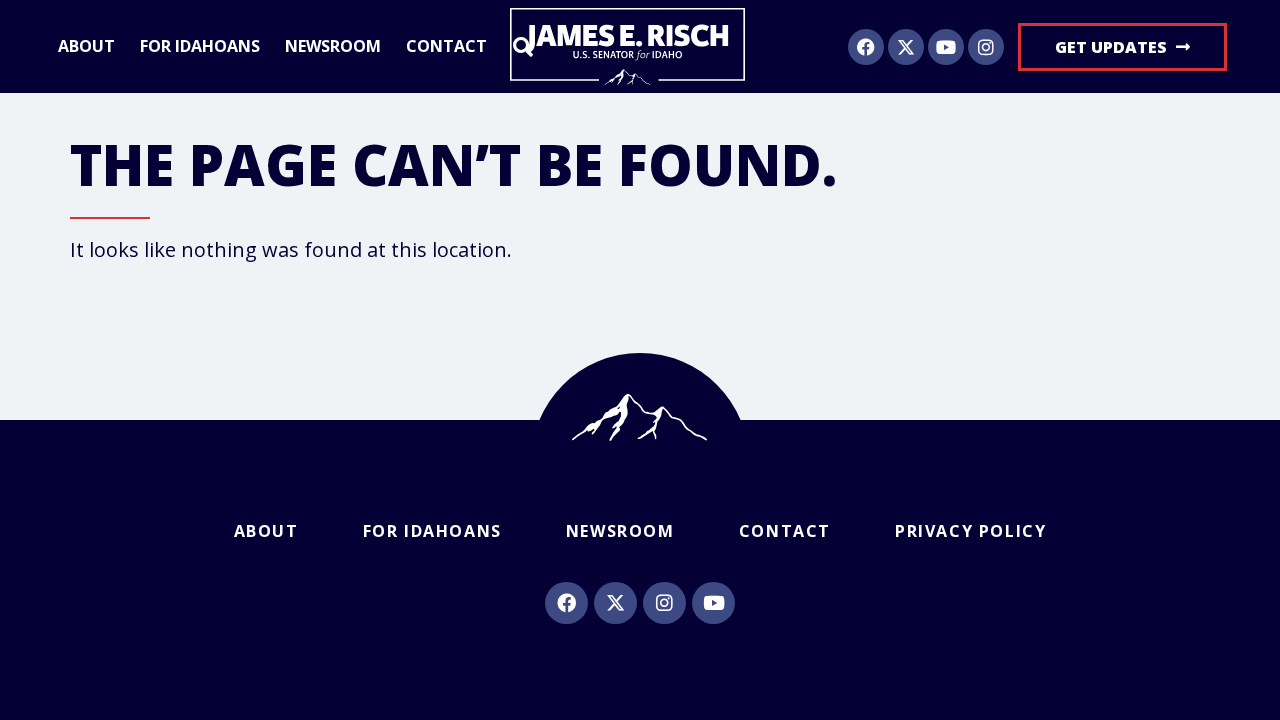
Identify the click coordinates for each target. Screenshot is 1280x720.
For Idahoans (200, 47)
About (86, 47)
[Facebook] (866, 47)
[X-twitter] (906, 47)
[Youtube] (946, 47)
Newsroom (333, 47)
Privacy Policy (970, 531)
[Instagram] (986, 47)
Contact (446, 47)
